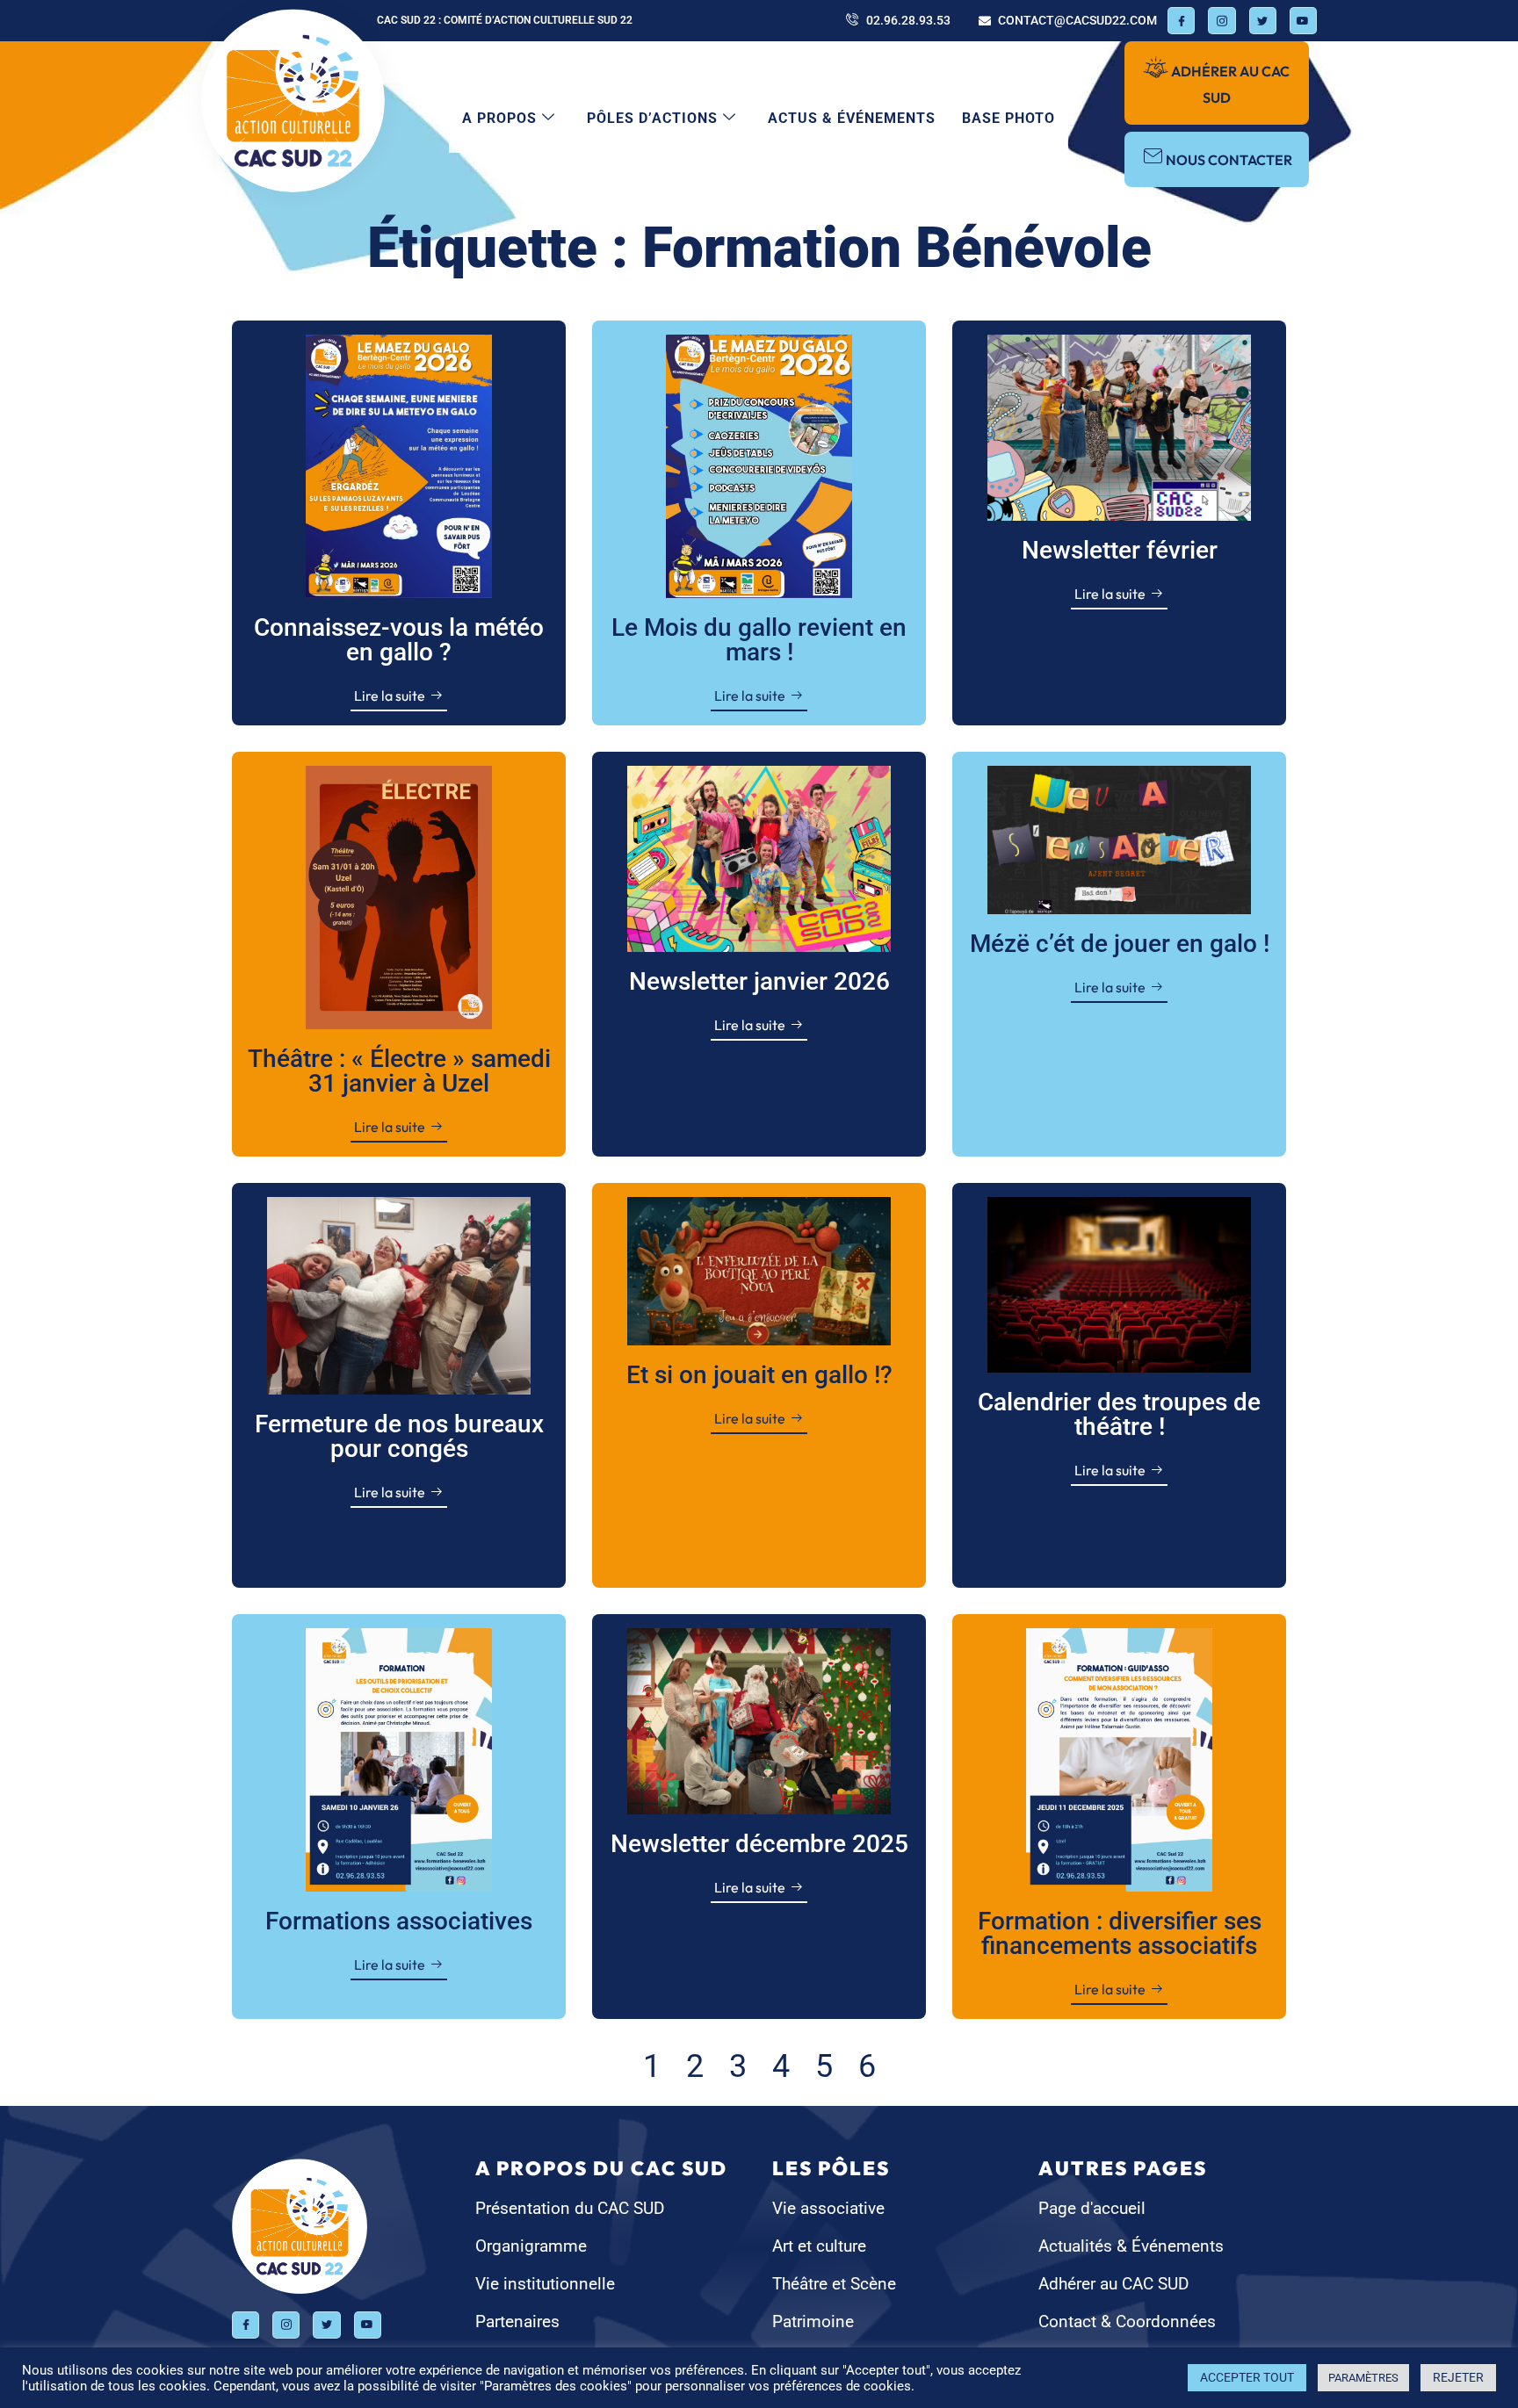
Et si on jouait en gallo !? (759, 1375)
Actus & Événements (852, 118)
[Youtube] (1303, 21)
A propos (499, 118)
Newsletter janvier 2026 (759, 981)
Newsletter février (1120, 550)
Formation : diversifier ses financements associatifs (1120, 1933)
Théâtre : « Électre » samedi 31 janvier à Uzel (399, 1071)
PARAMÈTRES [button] (1363, 2378)
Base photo (1008, 118)
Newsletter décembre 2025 (759, 1844)
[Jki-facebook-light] (1181, 21)
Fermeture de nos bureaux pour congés (399, 1436)
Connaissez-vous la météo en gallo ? (399, 640)
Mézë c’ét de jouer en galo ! (1120, 944)
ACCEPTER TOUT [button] (1247, 2377)
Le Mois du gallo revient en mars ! (759, 640)
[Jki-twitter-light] (1263, 21)
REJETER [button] (1458, 2377)
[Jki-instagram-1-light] (1222, 21)
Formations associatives (399, 1921)
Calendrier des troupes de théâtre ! (1119, 1414)
